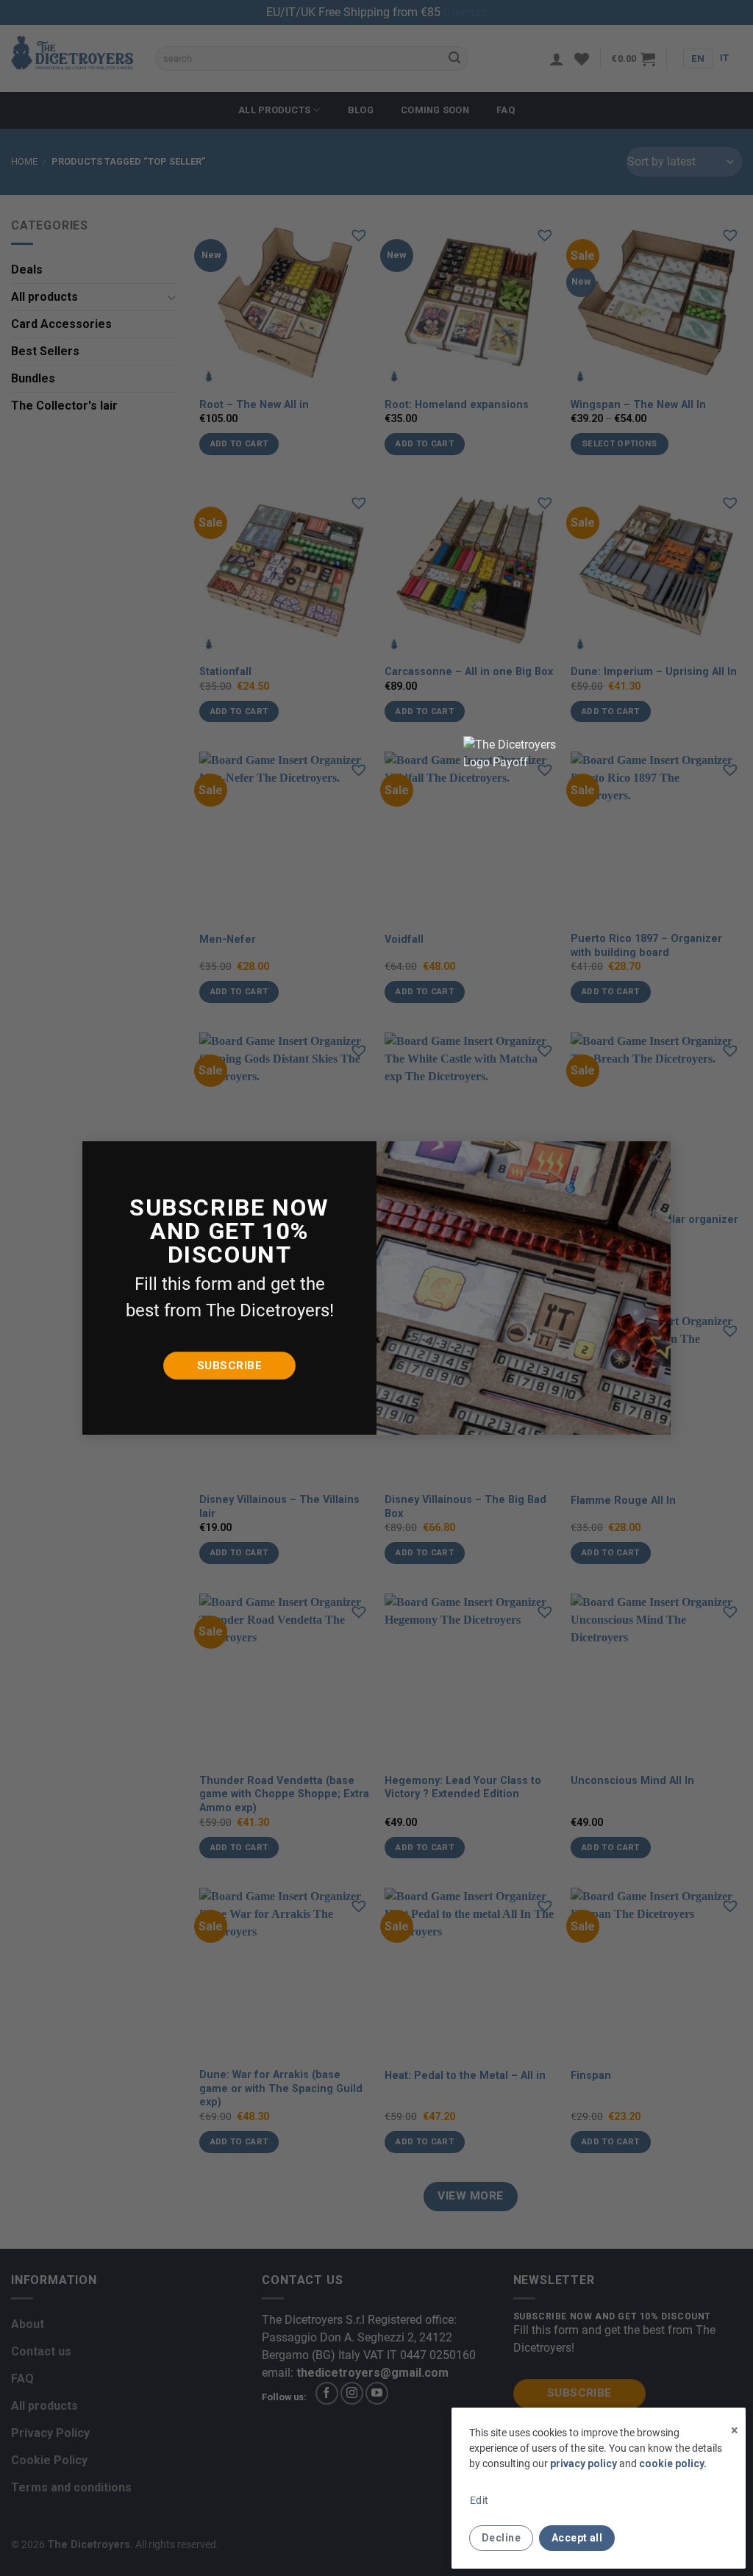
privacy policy (584, 2463)
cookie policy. (673, 2463)
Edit (479, 2500)
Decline (501, 2538)
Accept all (577, 2538)
